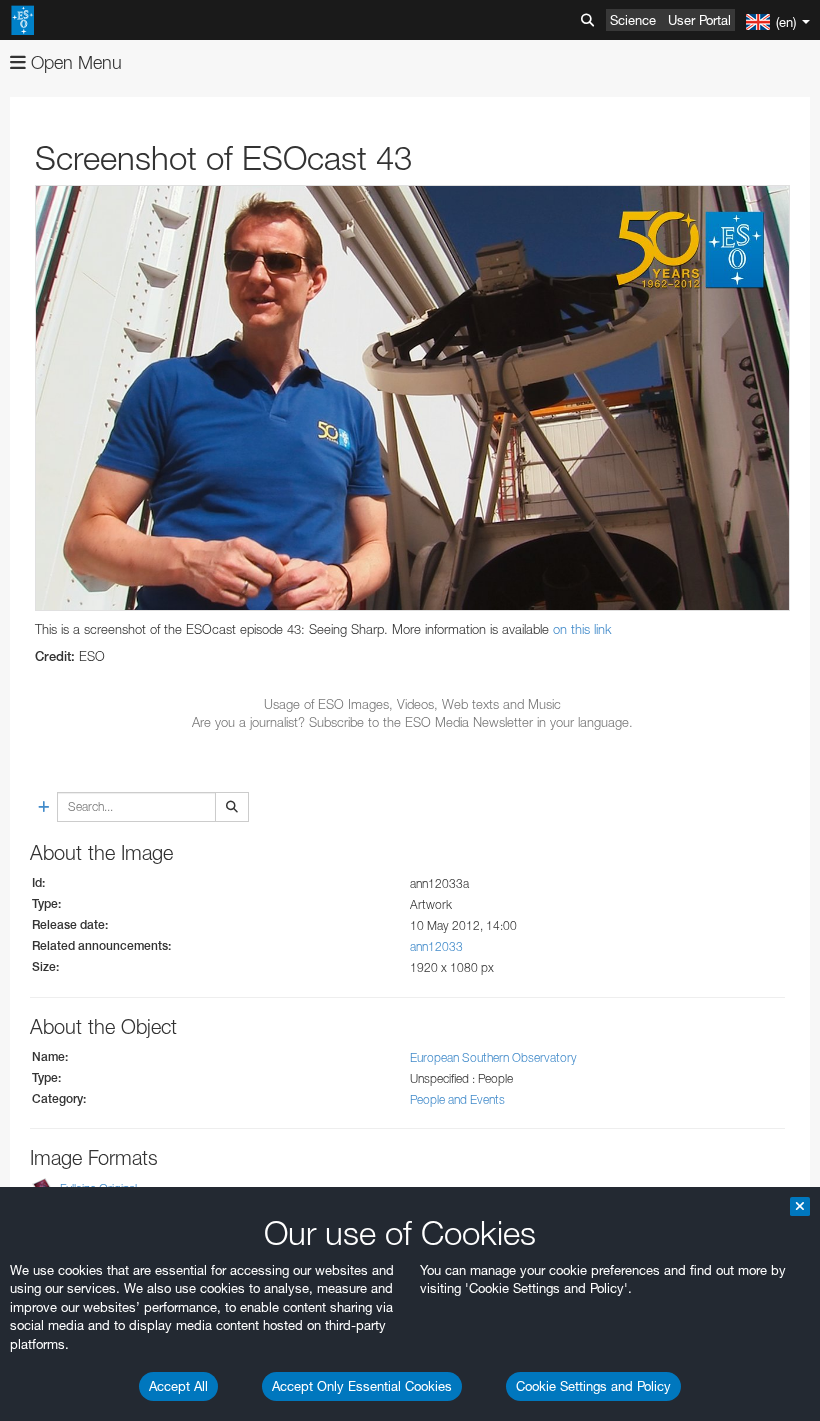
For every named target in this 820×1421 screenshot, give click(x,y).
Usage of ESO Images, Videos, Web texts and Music (412, 704)
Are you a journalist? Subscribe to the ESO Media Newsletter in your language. (412, 722)
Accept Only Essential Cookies (362, 1386)
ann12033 (436, 946)
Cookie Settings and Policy (593, 1386)
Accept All (178, 1386)
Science (633, 20)
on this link (582, 629)
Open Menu (74, 62)
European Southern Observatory (493, 1057)
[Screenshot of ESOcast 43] (412, 398)
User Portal (699, 20)
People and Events (457, 1099)
